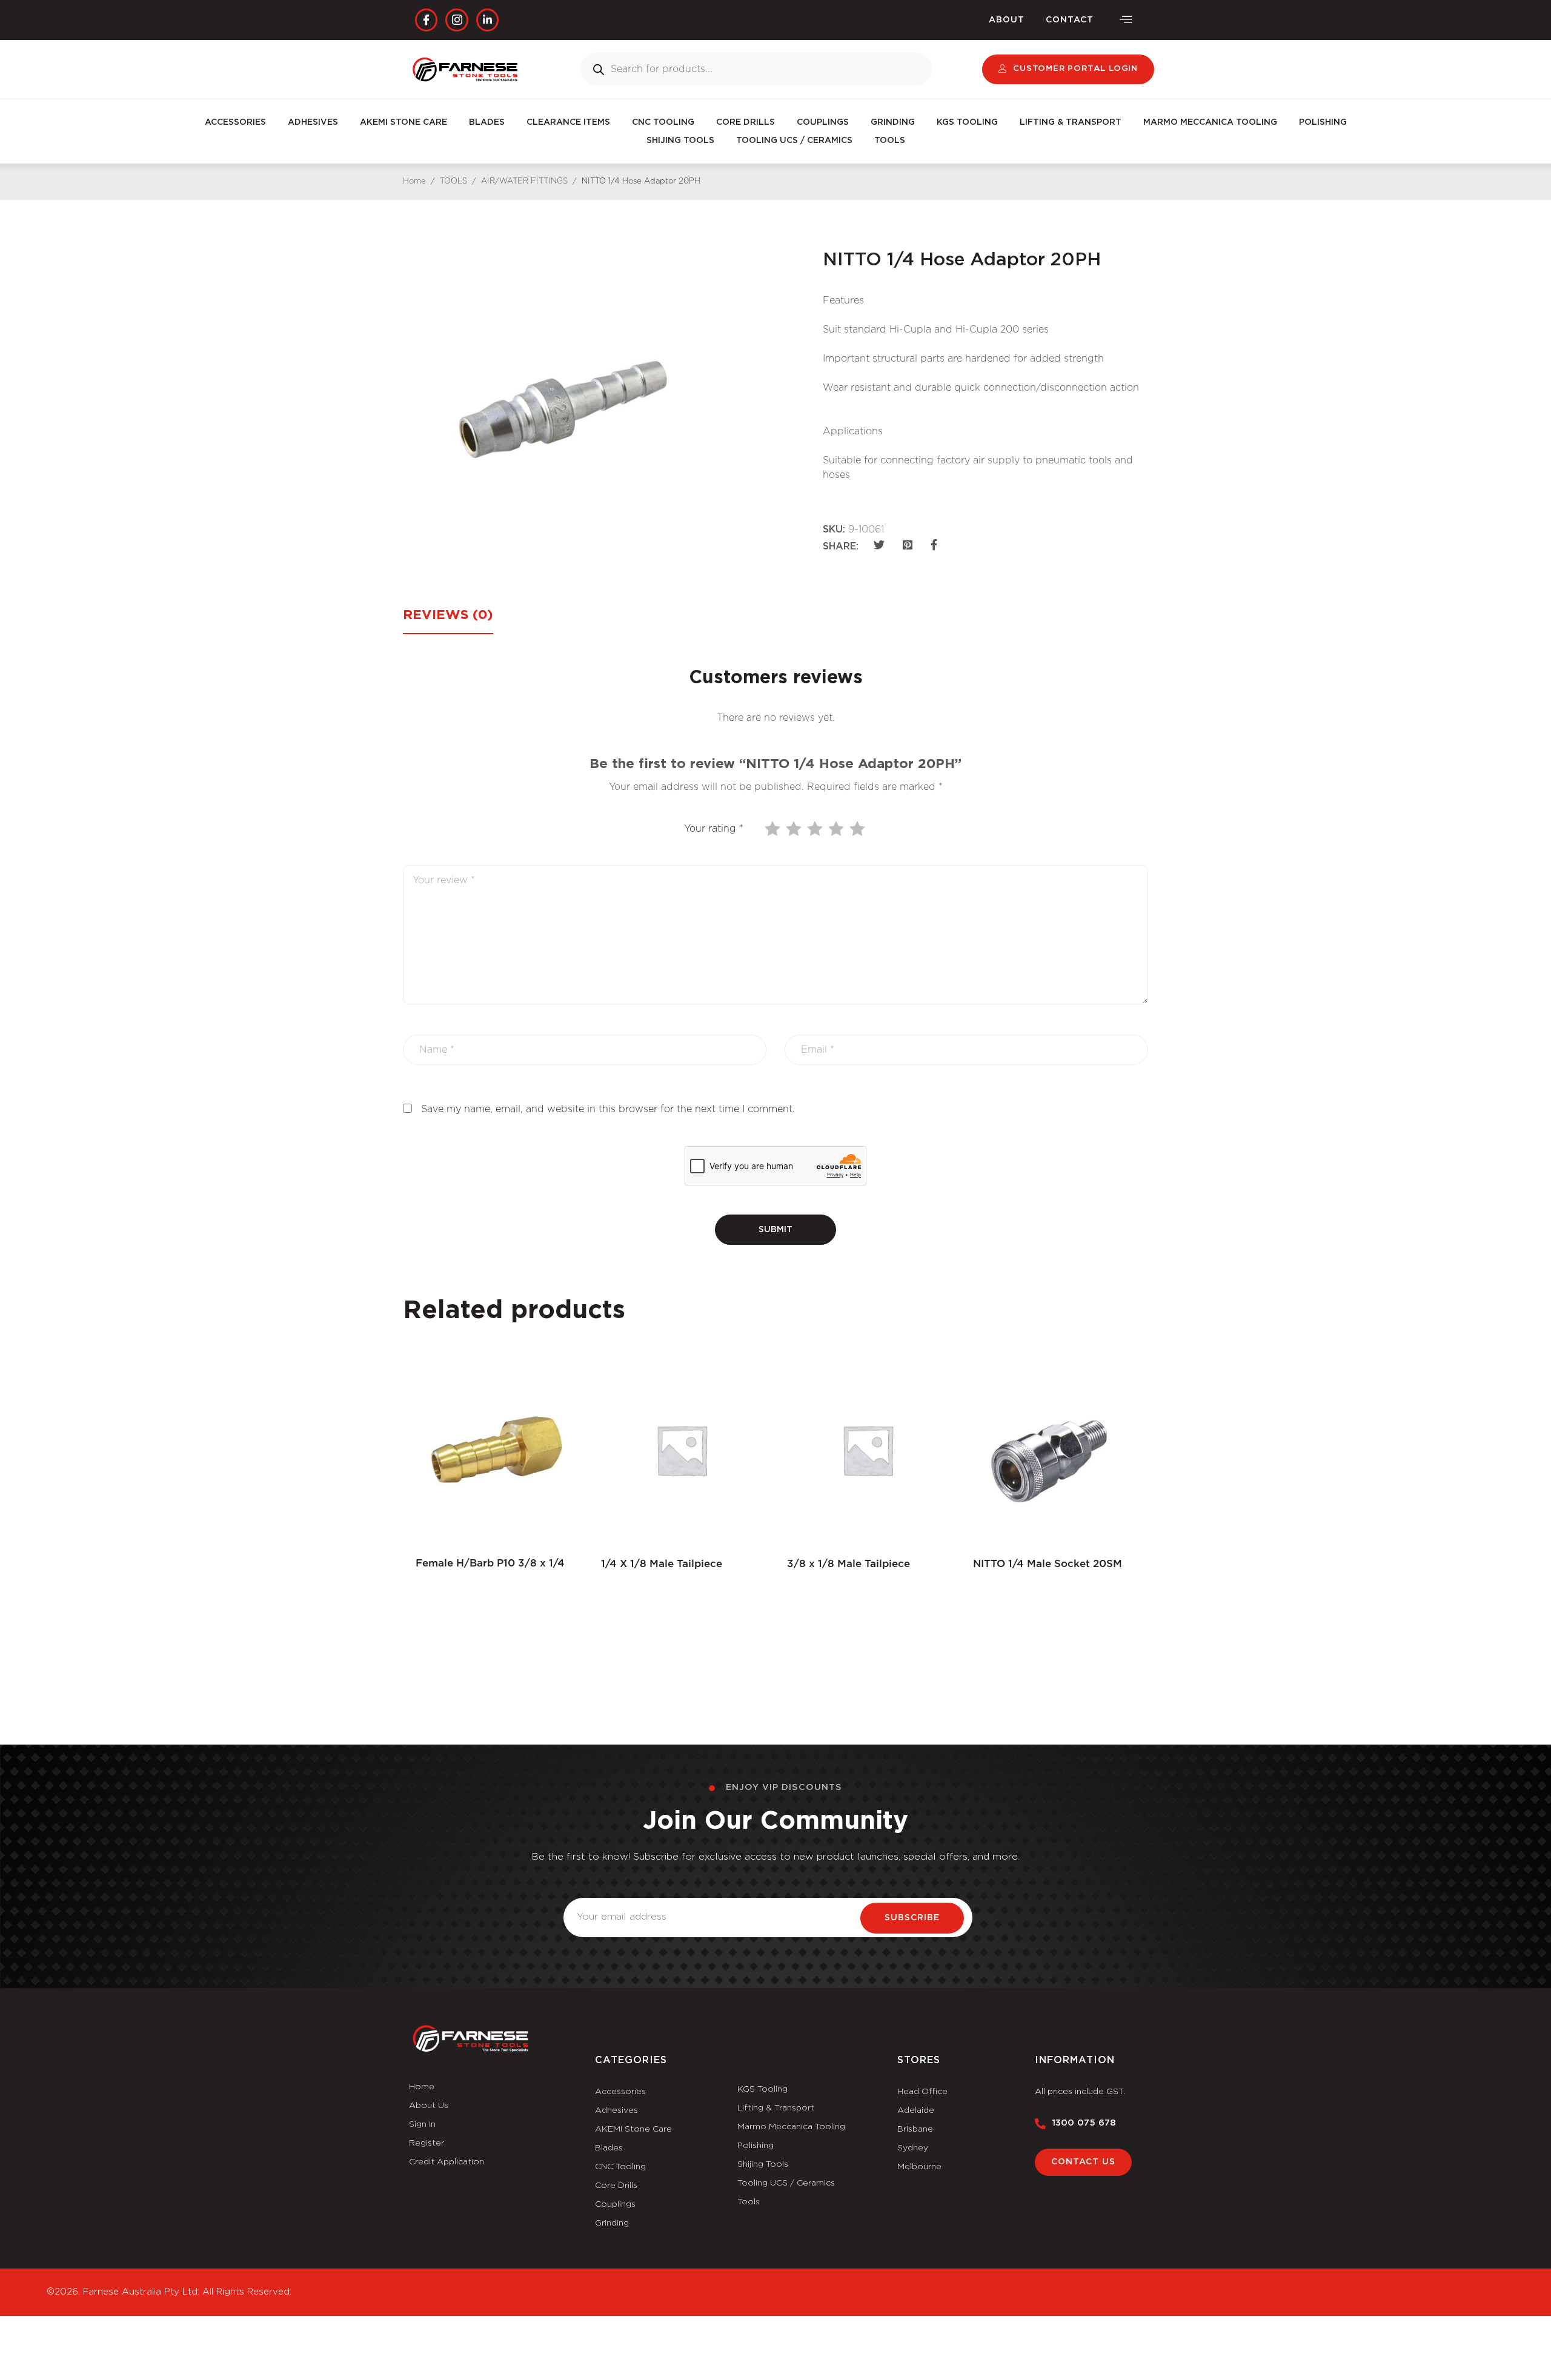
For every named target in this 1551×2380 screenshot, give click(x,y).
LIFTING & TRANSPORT (1071, 122)
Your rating (714, 829)
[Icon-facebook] (426, 20)
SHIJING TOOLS (680, 141)
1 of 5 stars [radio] (774, 829)
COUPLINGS (823, 122)
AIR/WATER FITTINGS (524, 181)
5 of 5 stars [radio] (859, 829)
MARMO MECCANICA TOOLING (1210, 122)
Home (414, 181)
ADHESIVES (313, 122)
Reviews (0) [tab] (448, 615)
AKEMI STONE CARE (404, 122)
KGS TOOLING (967, 122)
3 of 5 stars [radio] (816, 829)
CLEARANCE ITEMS (568, 122)
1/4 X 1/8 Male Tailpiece (662, 1564)
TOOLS (890, 141)
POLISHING (1323, 122)
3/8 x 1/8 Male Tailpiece (849, 1564)
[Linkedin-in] (487, 20)
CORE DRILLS (746, 122)
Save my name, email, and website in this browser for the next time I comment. (608, 1109)
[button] (1126, 20)
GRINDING (893, 122)
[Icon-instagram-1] (457, 20)
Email (576, 1891)
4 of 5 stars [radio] (837, 829)
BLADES (487, 122)
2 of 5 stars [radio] (795, 829)
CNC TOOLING (663, 122)
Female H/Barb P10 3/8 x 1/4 (490, 1563)
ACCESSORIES (235, 122)
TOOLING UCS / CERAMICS (794, 141)
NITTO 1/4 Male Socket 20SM (1048, 1564)
